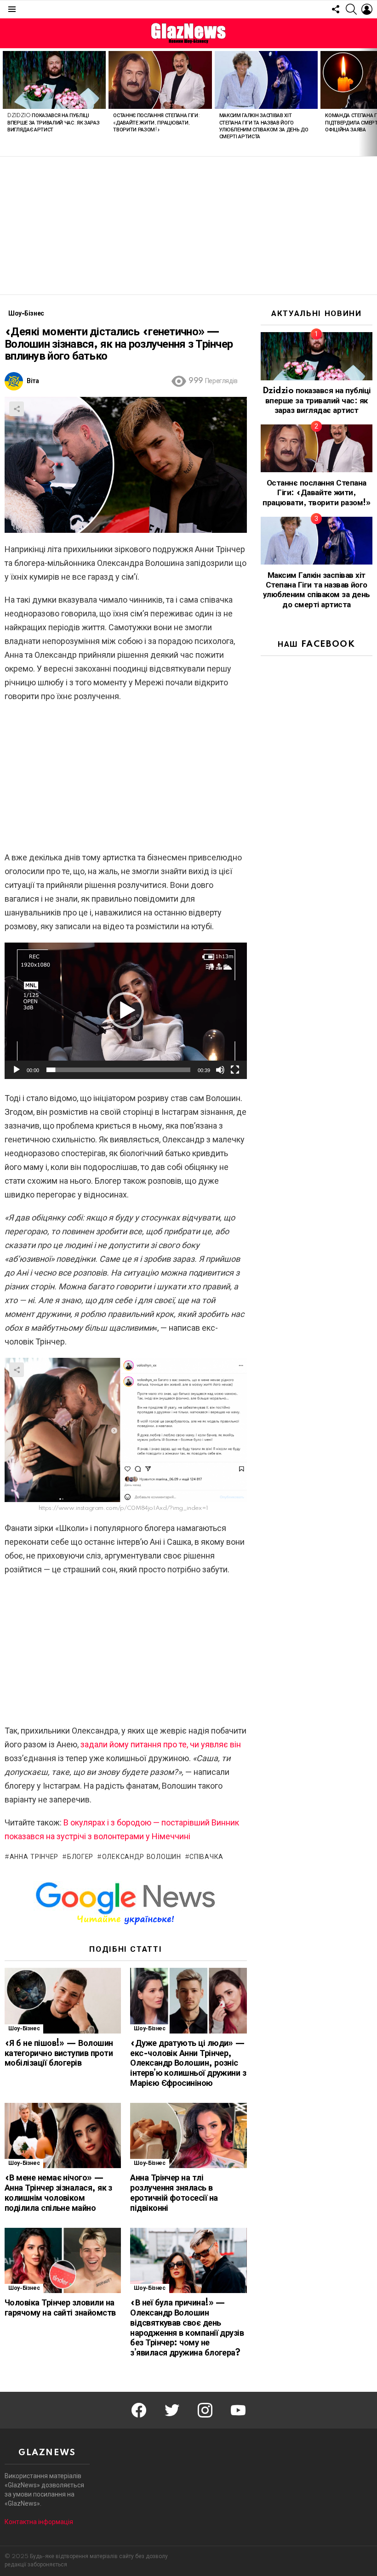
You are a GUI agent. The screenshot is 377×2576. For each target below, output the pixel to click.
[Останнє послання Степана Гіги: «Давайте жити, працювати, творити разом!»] (160, 80)
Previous (5, 102)
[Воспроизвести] (17, 1070)
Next (372, 102)
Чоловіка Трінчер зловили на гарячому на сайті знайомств (60, 2308)
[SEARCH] (351, 9)
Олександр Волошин (142, 1857)
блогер (80, 1857)
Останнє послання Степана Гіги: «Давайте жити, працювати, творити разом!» (156, 123)
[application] (126, 1011)
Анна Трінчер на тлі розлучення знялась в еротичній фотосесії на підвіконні (174, 2193)
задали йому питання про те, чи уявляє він (161, 1744)
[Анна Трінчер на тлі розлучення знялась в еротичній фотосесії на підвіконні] (188, 2136)
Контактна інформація (39, 2522)
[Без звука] (220, 1070)
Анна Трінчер (34, 1857)
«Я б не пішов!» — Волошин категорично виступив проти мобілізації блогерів (59, 2054)
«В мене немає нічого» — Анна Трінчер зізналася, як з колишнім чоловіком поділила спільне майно (58, 2193)
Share (17, 409)
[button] (126, 1011)
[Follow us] (336, 9)
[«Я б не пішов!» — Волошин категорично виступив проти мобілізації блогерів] (63, 2001)
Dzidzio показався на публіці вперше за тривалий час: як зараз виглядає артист (53, 123)
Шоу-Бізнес (24, 2029)
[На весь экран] (235, 1070)
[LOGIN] (367, 9)
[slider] (118, 1070)
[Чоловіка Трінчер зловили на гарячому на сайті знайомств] (63, 2261)
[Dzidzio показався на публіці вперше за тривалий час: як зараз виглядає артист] (54, 80)
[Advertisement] (188, 226)
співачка (206, 1857)
